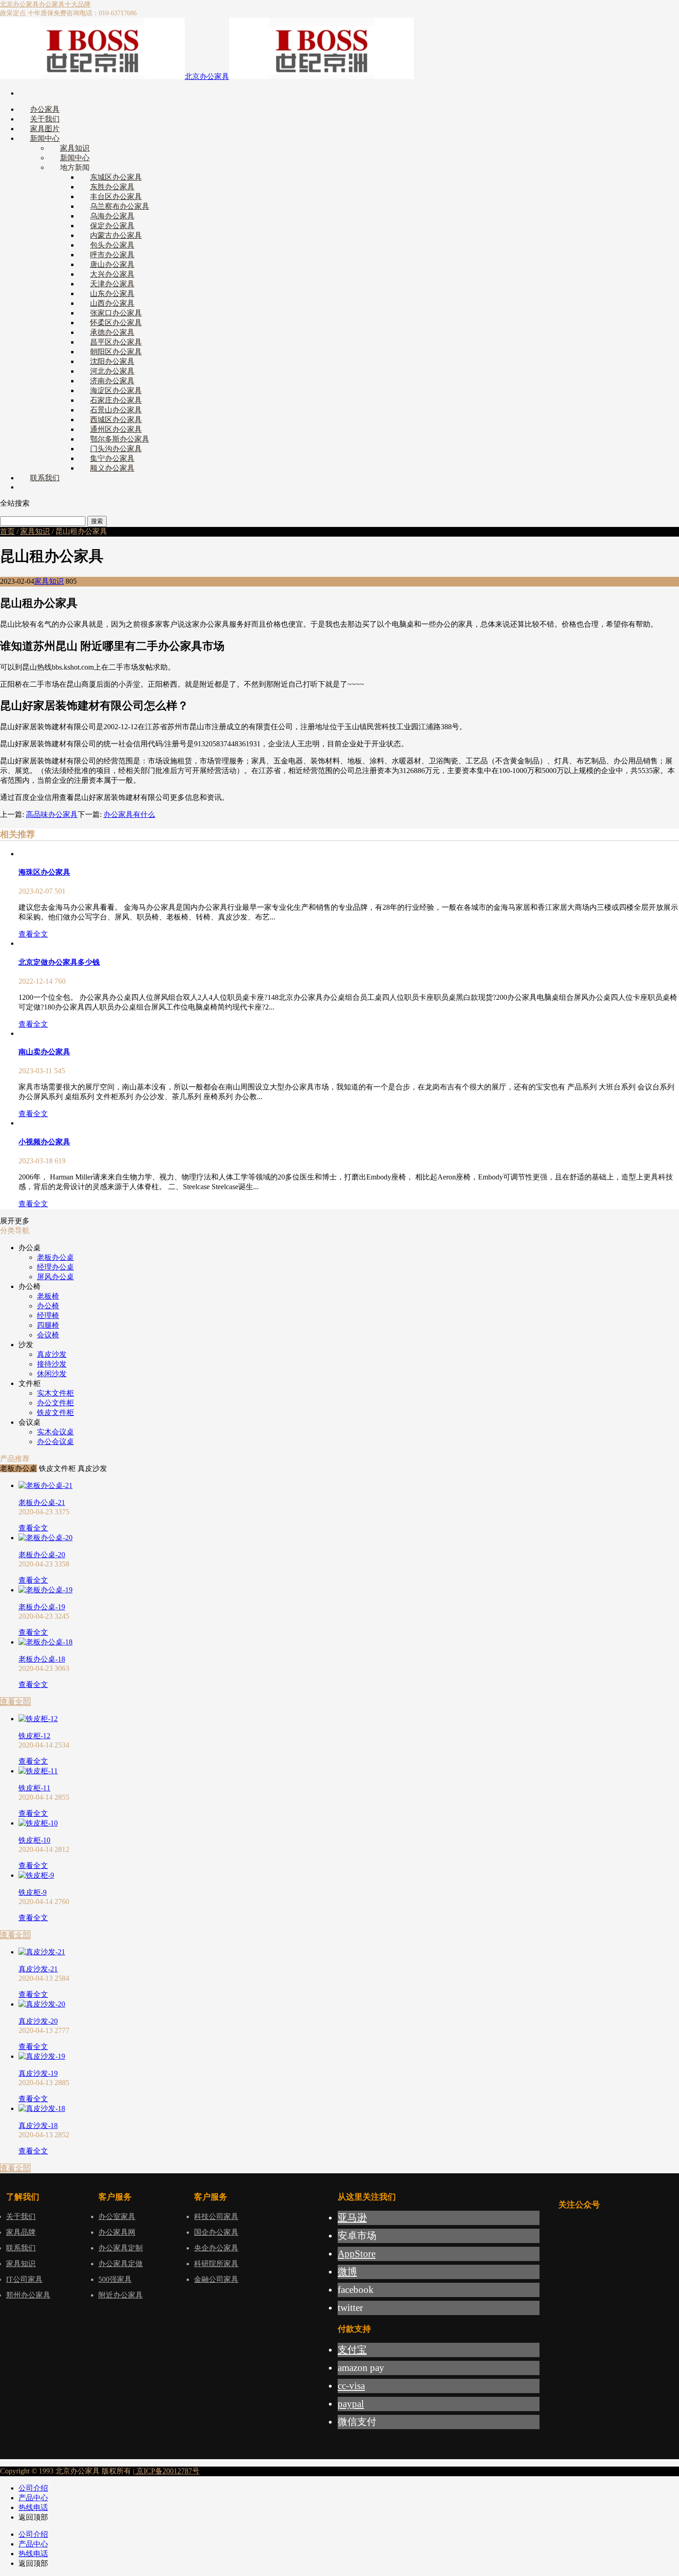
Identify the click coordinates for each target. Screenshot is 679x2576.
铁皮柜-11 (34, 1788)
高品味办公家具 (52, 814)
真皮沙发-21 (38, 1969)
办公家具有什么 (129, 814)
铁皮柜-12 (34, 1736)
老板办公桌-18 (42, 1659)
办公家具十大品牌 (65, 4)
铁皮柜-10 (34, 1840)
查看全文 (33, 934)
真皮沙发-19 (38, 2073)
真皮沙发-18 (38, 2126)
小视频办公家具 (44, 1142)
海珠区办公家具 (44, 872)
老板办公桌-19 (42, 1607)
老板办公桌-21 (42, 1503)
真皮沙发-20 (38, 2021)
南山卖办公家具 (44, 1052)
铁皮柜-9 (33, 1892)
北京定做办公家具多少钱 (59, 962)
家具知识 (35, 531)
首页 (7, 531)
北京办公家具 (19, 4)
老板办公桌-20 (42, 1555)
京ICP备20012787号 (167, 2471)
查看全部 (15, 1702)
